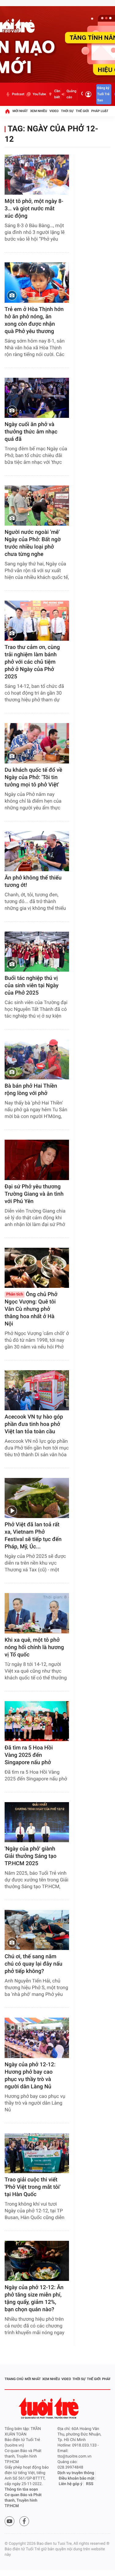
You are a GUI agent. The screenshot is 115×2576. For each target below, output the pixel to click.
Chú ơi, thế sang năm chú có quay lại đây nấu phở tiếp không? (33, 1964)
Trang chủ (14, 2379)
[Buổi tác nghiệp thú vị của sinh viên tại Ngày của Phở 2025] (37, 952)
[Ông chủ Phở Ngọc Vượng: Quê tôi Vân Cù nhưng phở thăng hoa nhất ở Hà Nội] (37, 1268)
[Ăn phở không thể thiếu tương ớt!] (37, 851)
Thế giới (82, 111)
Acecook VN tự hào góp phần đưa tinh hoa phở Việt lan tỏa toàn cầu (34, 1424)
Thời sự (67, 111)
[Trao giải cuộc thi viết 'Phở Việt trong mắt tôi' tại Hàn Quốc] (37, 2153)
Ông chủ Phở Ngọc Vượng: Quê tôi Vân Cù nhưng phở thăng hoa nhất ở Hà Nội (31, 1309)
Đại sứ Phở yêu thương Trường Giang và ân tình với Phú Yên (34, 1194)
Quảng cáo (71, 94)
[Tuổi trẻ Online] (49, 2408)
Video (54, 111)
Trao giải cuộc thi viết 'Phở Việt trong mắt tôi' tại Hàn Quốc (33, 2187)
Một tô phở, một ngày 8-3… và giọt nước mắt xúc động (34, 209)
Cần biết (57, 94)
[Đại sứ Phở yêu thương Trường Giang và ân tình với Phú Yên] (37, 1160)
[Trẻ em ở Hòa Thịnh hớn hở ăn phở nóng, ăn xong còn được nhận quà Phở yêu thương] (37, 282)
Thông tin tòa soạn (21, 2490)
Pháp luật (100, 111)
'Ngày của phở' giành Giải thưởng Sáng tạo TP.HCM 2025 (31, 1856)
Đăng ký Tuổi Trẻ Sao (103, 94)
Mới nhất (20, 111)
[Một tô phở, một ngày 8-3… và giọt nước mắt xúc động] (37, 175)
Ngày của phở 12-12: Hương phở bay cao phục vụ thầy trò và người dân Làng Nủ (30, 2076)
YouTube (39, 94)
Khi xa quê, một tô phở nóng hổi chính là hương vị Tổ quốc (34, 1647)
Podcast (18, 94)
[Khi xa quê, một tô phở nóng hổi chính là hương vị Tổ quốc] (37, 1613)
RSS (90, 2484)
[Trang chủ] (7, 111)
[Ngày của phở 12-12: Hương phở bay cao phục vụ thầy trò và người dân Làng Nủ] (37, 2038)
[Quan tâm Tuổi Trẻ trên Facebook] (24, 2521)
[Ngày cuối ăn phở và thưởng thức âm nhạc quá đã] (37, 398)
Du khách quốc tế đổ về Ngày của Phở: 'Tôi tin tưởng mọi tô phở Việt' (33, 777)
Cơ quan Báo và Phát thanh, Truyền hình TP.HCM (23, 2501)
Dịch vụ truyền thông (76, 2473)
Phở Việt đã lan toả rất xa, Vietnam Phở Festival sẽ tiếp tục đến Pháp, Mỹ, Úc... (33, 1536)
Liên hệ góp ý (71, 2484)
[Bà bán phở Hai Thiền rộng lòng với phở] (37, 1059)
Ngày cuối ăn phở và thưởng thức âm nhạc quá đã (31, 432)
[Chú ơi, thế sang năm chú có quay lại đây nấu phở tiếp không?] (37, 1930)
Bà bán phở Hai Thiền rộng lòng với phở (31, 1090)
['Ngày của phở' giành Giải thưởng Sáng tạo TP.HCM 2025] (37, 1822)
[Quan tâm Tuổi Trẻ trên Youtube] (10, 2521)
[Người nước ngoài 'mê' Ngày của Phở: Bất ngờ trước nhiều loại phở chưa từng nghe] (37, 506)
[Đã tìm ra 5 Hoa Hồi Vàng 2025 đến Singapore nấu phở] (37, 1721)
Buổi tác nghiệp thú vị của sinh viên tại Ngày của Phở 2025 (32, 986)
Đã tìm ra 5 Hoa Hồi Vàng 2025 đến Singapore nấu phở (29, 1755)
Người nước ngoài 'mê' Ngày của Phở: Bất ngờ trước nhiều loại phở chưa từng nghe (33, 543)
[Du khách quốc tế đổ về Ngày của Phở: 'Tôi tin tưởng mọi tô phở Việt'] (37, 743)
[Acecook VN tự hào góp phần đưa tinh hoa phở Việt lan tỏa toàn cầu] (37, 1390)
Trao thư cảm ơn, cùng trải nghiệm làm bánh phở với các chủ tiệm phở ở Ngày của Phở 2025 (32, 662)
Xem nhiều (38, 111)
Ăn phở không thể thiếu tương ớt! (33, 881)
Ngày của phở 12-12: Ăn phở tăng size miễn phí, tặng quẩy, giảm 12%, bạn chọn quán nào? (34, 2299)
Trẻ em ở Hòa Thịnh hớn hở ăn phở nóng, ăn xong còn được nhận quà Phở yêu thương (34, 320)
